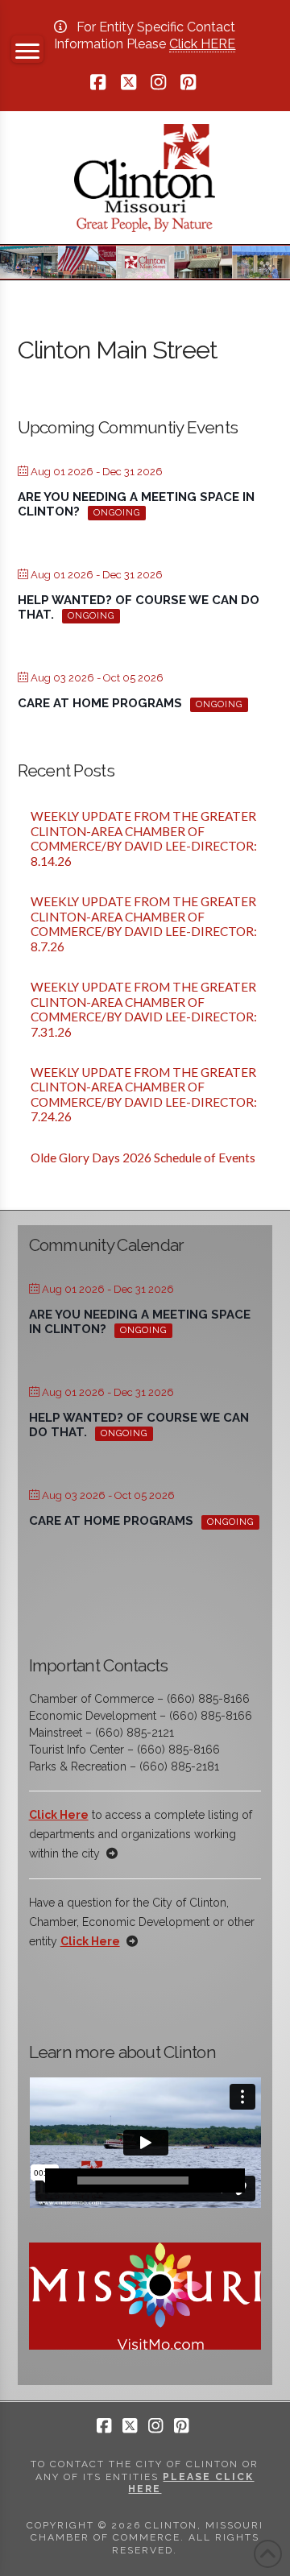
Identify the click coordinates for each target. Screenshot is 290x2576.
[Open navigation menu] (27, 49)
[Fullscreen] (233, 2180)
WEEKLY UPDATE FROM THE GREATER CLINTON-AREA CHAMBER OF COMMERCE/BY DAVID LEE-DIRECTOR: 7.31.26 (145, 1009)
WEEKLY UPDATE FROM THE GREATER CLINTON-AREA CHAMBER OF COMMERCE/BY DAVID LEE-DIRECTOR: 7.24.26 (145, 1095)
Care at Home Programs (100, 703)
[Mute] (209, 2180)
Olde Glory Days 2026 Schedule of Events (143, 1158)
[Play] (57, 2180)
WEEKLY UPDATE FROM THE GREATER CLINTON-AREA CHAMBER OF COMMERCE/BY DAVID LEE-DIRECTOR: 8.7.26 (145, 924)
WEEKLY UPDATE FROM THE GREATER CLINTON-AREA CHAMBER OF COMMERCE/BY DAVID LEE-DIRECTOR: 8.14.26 (145, 839)
